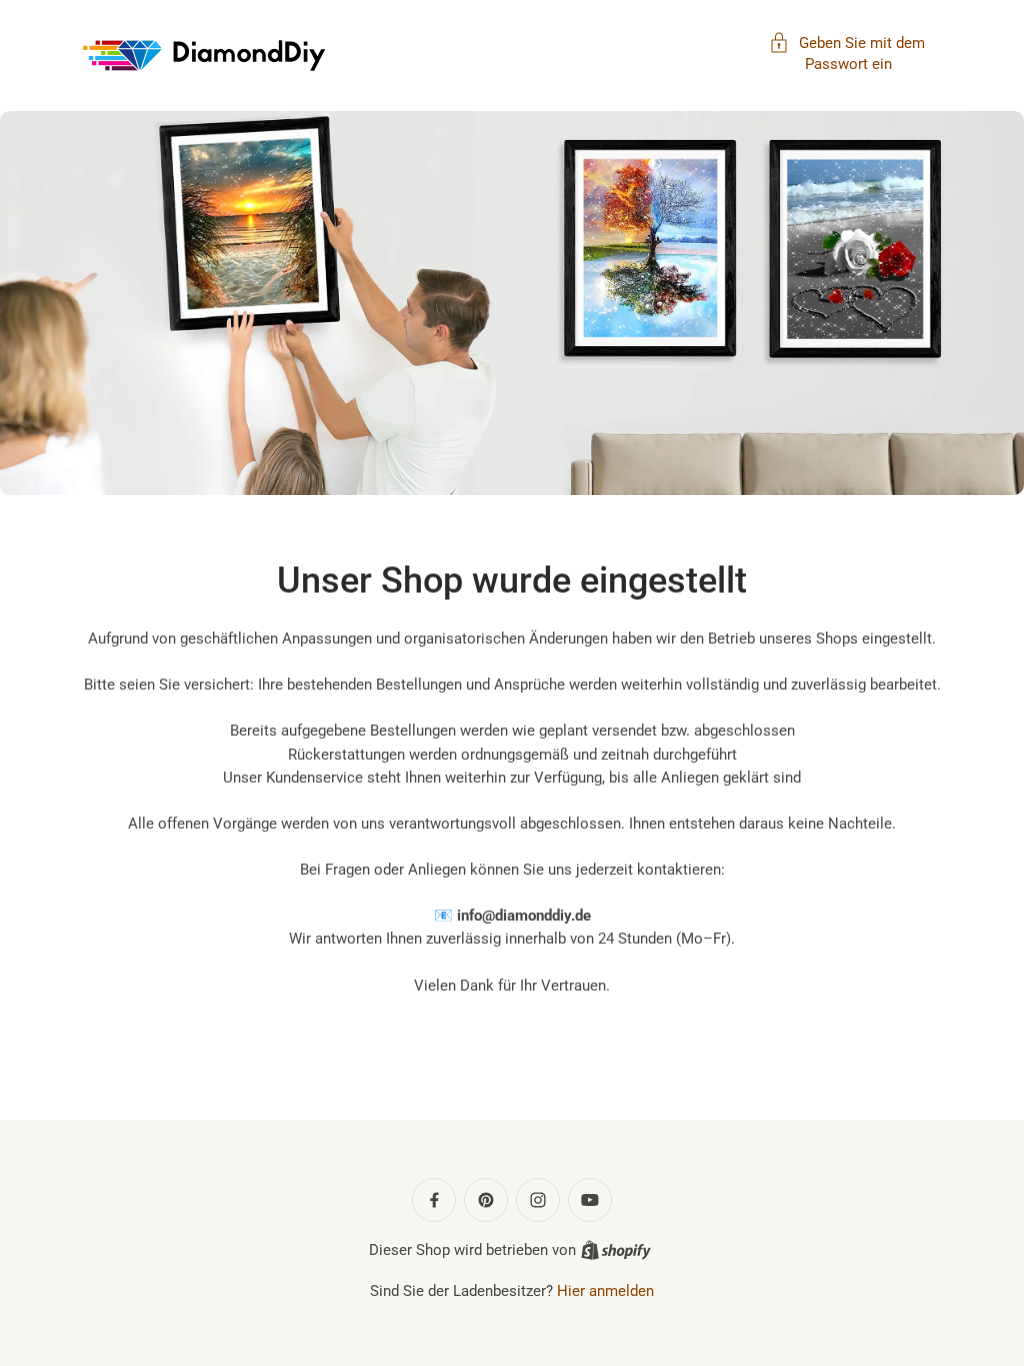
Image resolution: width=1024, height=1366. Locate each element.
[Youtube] (590, 1200)
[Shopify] (616, 1250)
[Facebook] (434, 1200)
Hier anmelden (605, 1291)
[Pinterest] (486, 1200)
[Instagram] (538, 1200)
